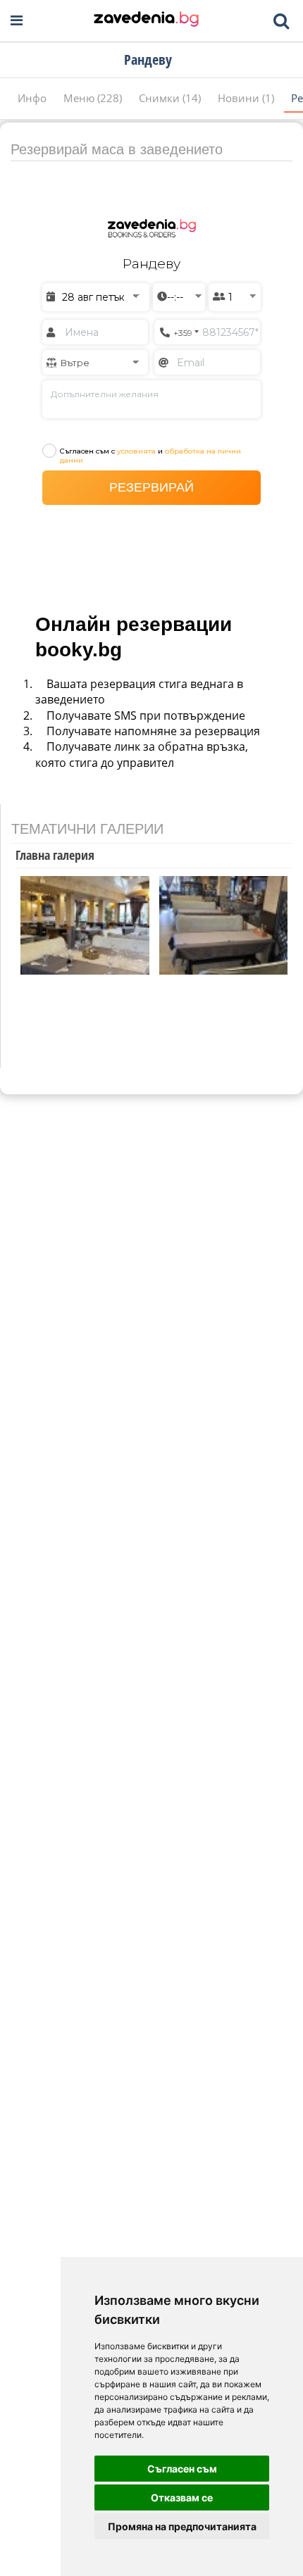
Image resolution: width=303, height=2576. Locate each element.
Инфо (33, 98)
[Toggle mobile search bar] (281, 21)
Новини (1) (247, 98)
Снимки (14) (171, 98)
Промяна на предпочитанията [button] (182, 2526)
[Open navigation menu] (17, 21)
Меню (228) (94, 98)
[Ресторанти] (146, 20)
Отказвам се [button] (182, 2497)
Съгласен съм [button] (182, 2469)
